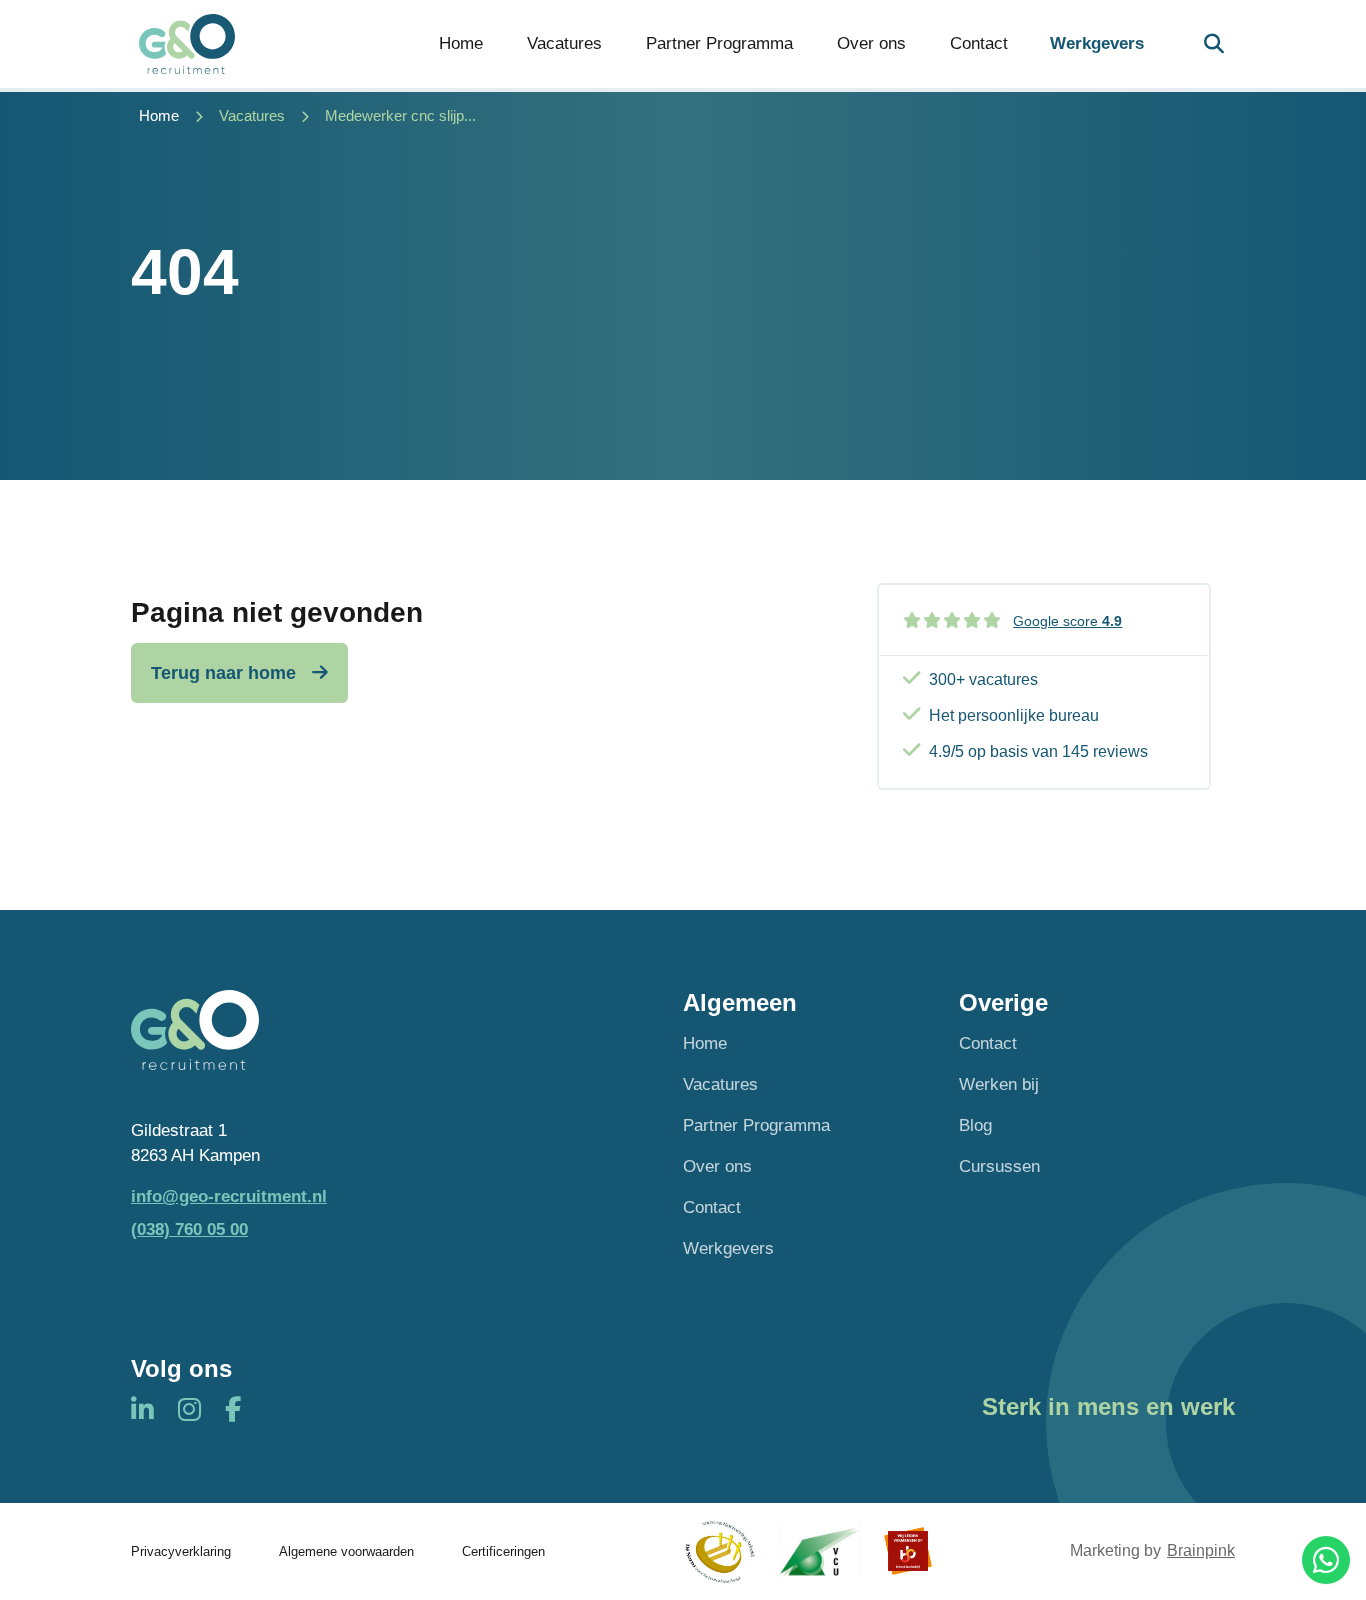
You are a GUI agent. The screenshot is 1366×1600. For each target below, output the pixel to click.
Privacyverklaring (181, 1551)
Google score (1067, 621)
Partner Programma (719, 43)
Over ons (871, 43)
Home (461, 43)
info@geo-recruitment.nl (229, 1196)
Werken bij (999, 1084)
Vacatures (564, 43)
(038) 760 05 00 (189, 1229)
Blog (975, 1125)
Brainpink (1201, 1550)
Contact (979, 43)
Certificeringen (503, 1551)
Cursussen (999, 1166)
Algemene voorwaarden (346, 1551)
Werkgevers (1097, 43)
